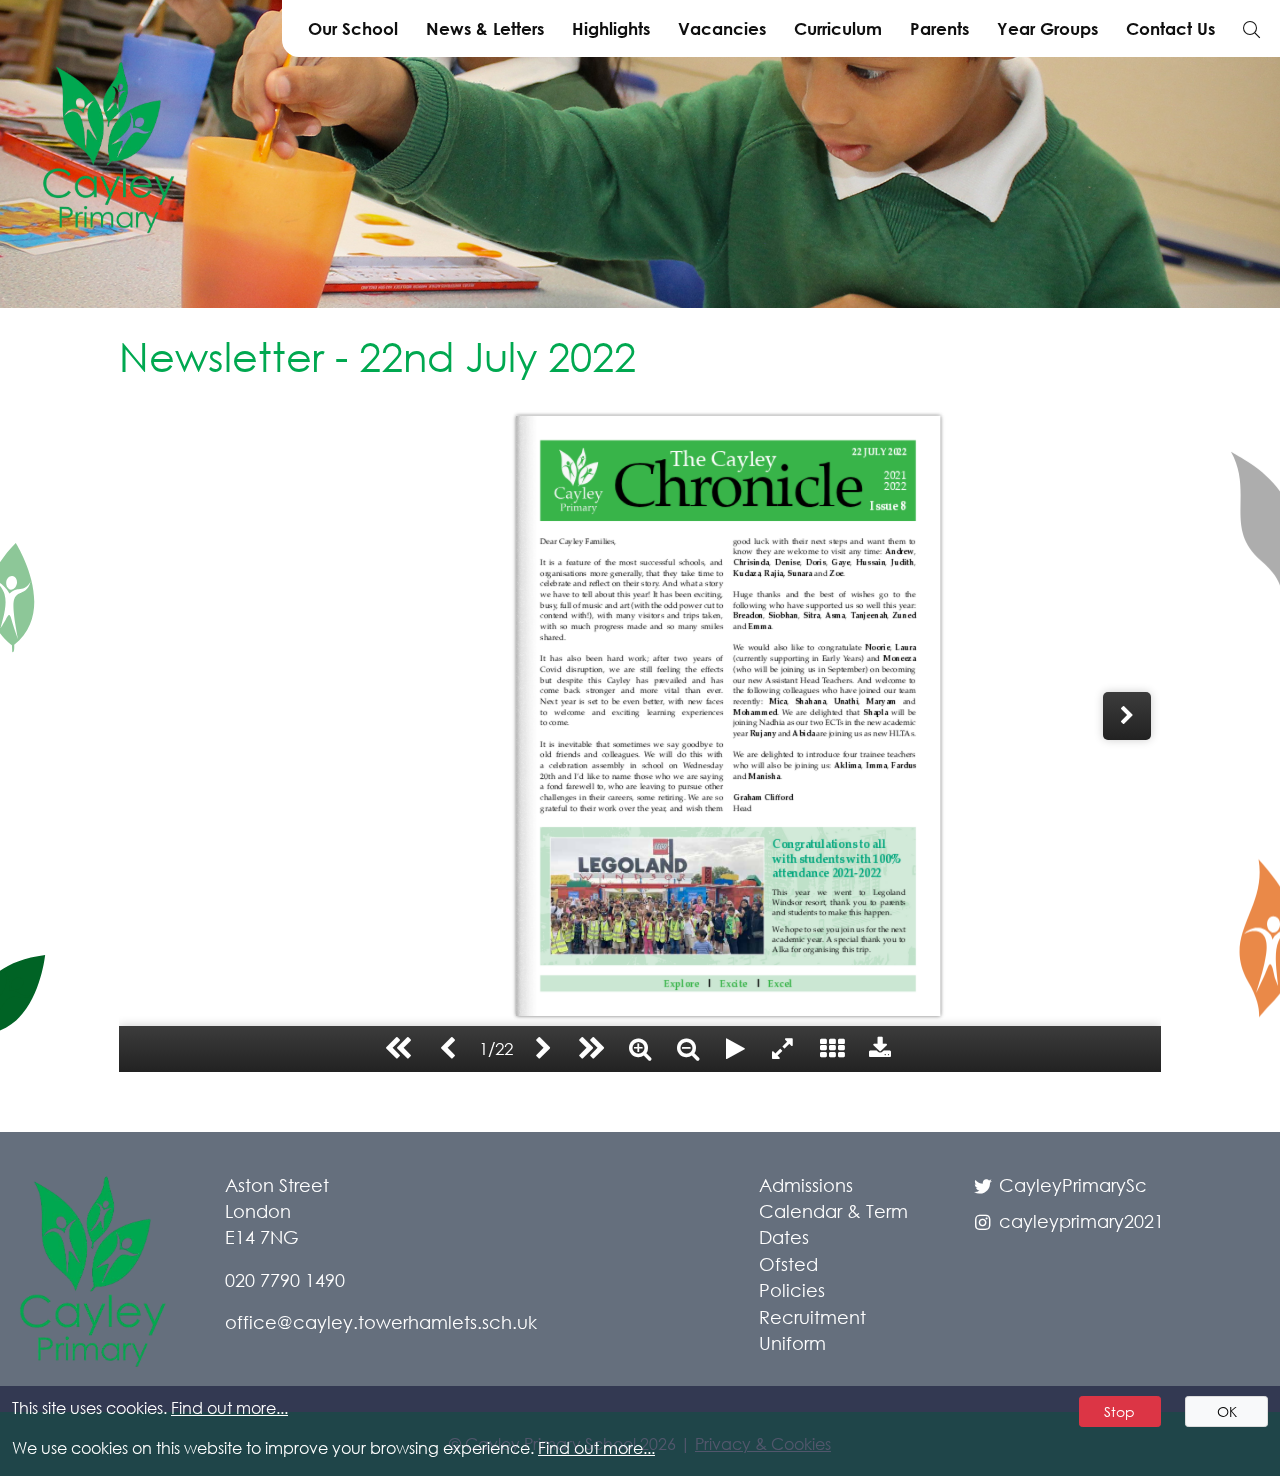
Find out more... (229, 1407)
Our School (353, 28)
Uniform (792, 1343)
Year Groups (1047, 28)
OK (1227, 1411)
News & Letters (485, 28)
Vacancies (722, 28)
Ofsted (788, 1264)
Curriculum (838, 28)
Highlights (611, 28)
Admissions (806, 1185)
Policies (792, 1290)
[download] (880, 1049)
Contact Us (1170, 28)
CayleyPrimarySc (1070, 1185)
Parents (939, 28)
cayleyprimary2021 (1079, 1221)
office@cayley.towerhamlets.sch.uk (381, 1322)
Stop (1119, 1411)
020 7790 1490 (285, 1280)
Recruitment (812, 1317)
